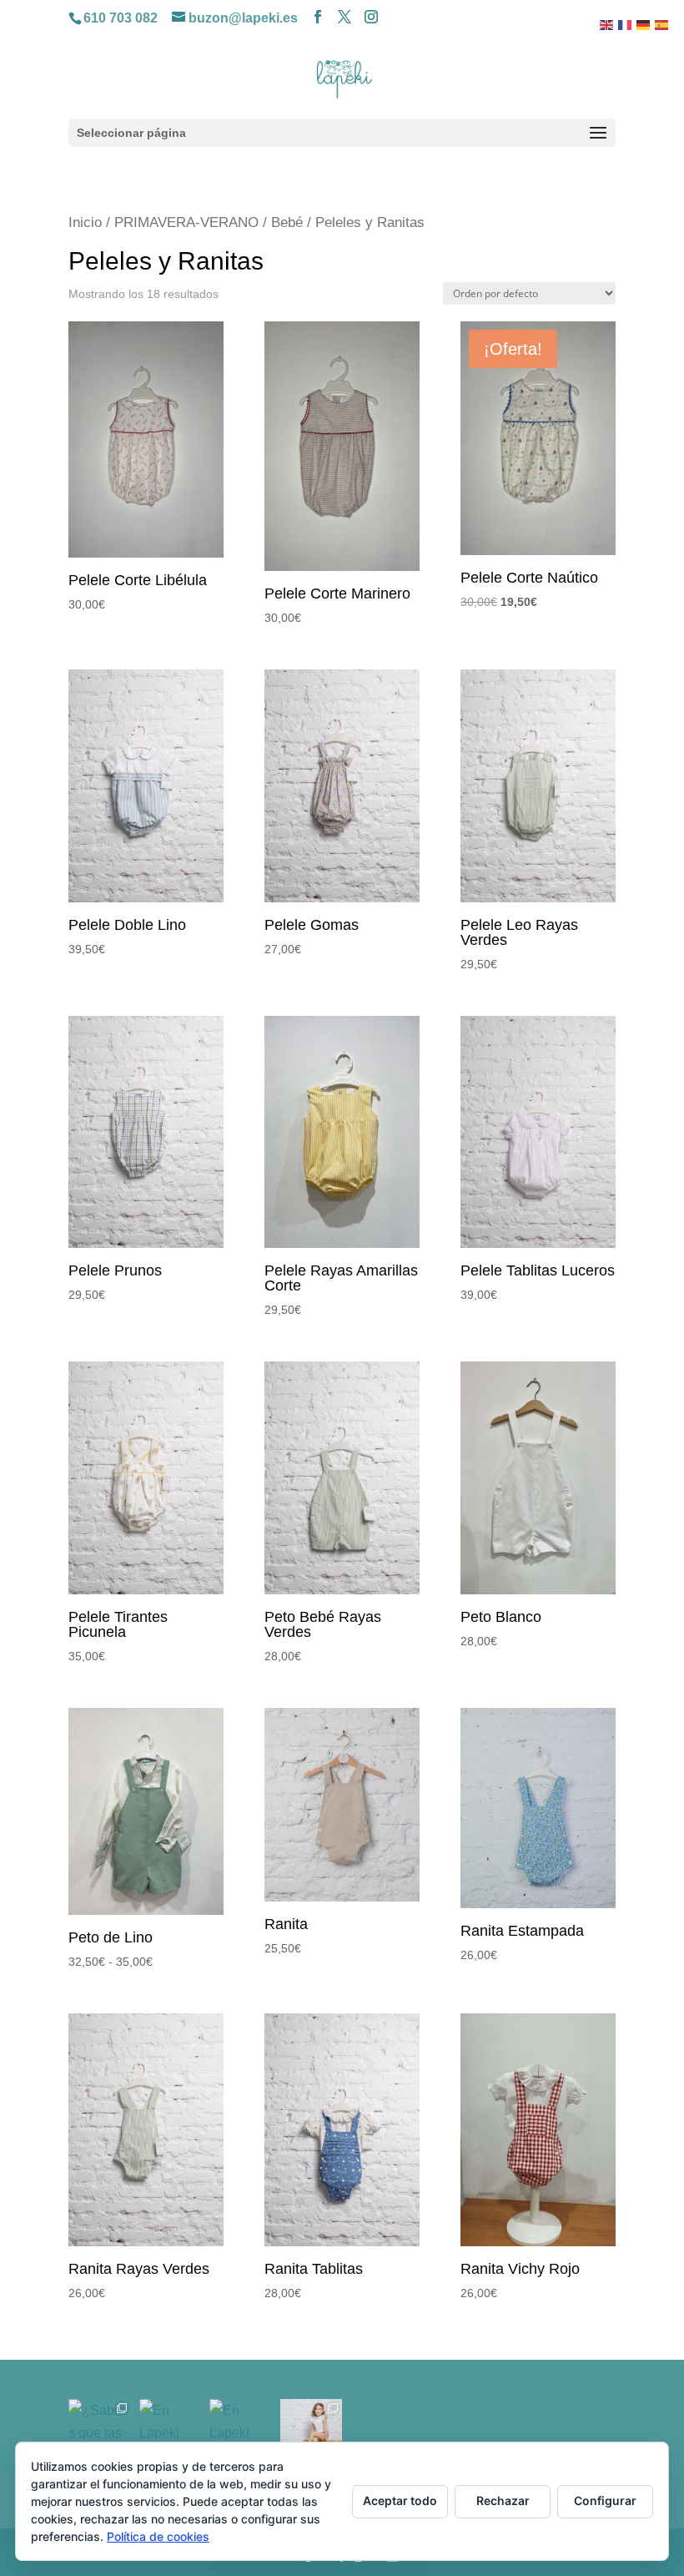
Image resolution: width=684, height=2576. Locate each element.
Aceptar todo (400, 2500)
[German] (644, 24)
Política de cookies (158, 2536)
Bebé (287, 222)
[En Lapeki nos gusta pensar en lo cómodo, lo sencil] (171, 2430)
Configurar (605, 2500)
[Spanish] (662, 24)
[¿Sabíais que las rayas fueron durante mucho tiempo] (100, 2430)
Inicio (85, 222)
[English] (607, 24)
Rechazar (503, 2500)
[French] (626, 24)
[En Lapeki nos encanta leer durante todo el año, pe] (241, 2430)
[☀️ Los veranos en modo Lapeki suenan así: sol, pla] (312, 2430)
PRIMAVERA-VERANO (186, 222)
